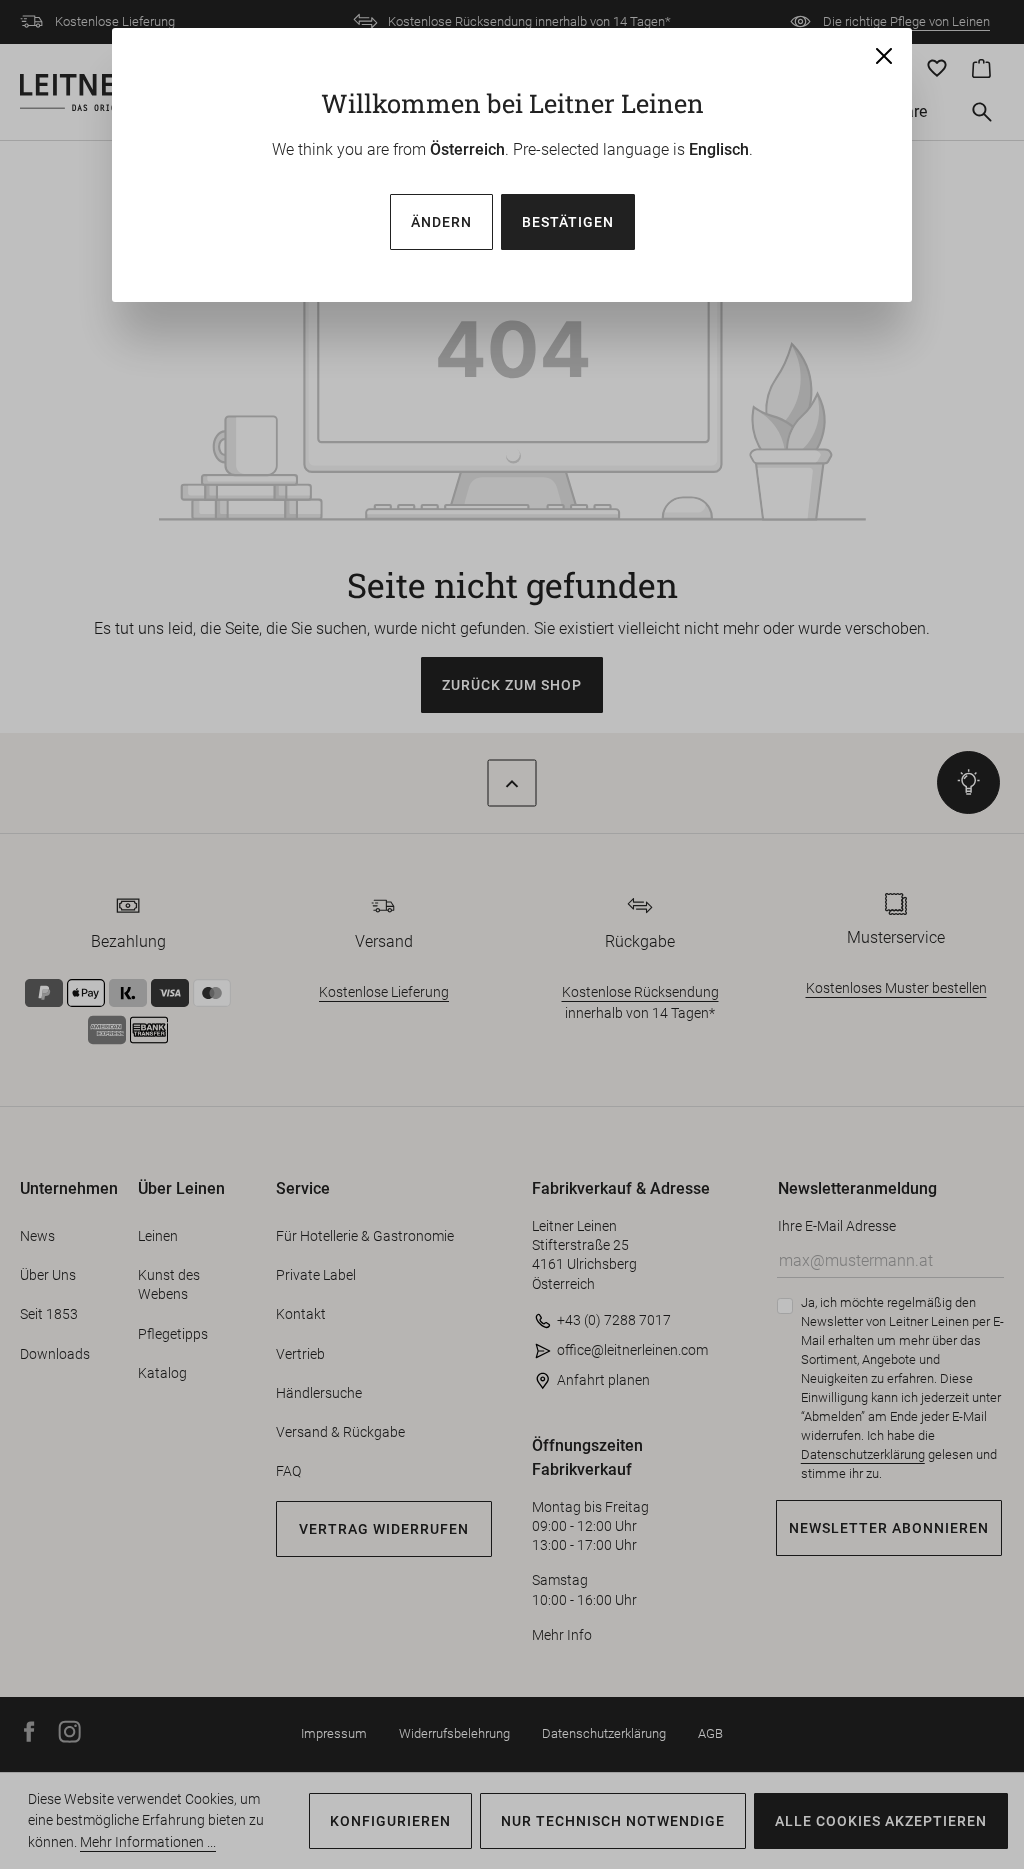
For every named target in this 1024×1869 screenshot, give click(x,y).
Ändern (441, 222)
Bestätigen (568, 222)
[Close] (884, 56)
